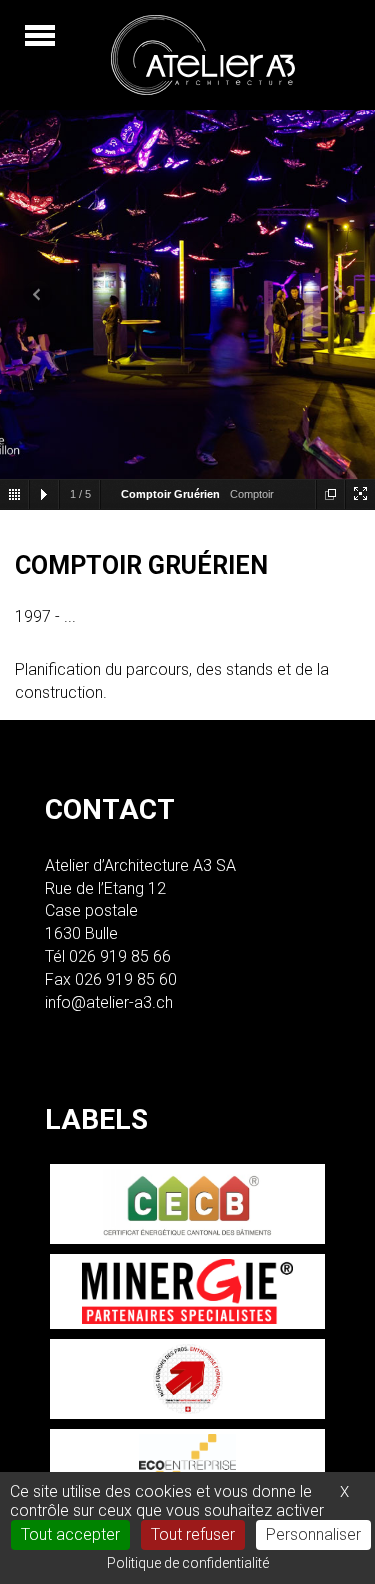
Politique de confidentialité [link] (188, 1563)
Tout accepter (70, 1534)
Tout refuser (193, 1534)
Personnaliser (313, 1534)
